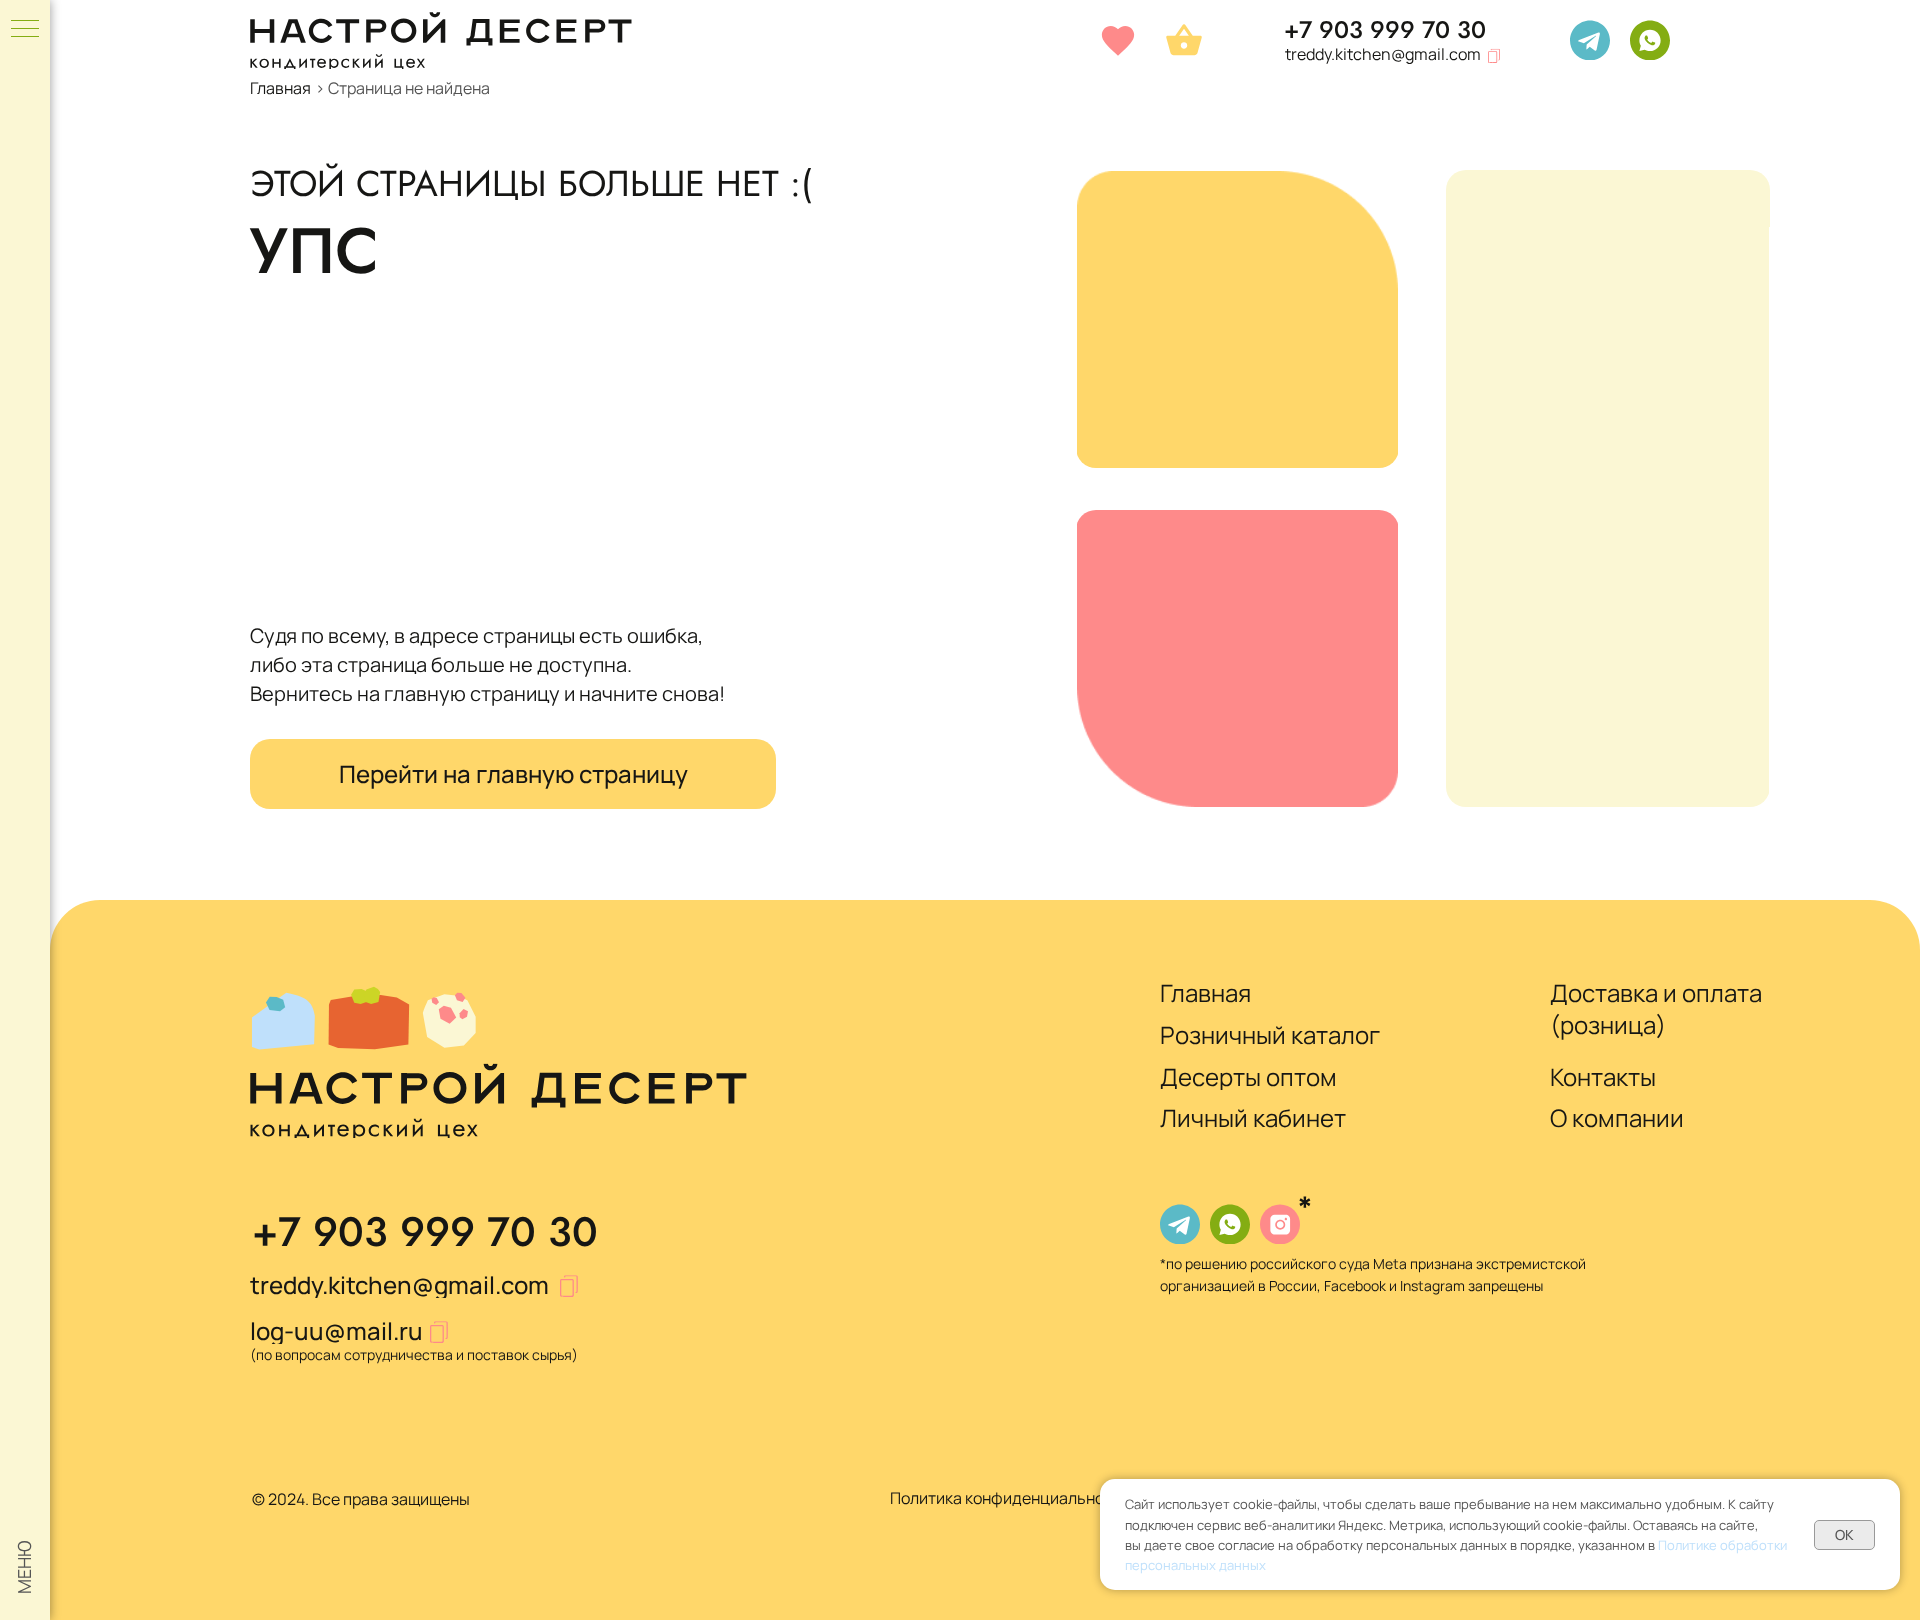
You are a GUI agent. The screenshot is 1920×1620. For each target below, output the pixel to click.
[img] (1590, 40)
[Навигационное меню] (25, 30)
